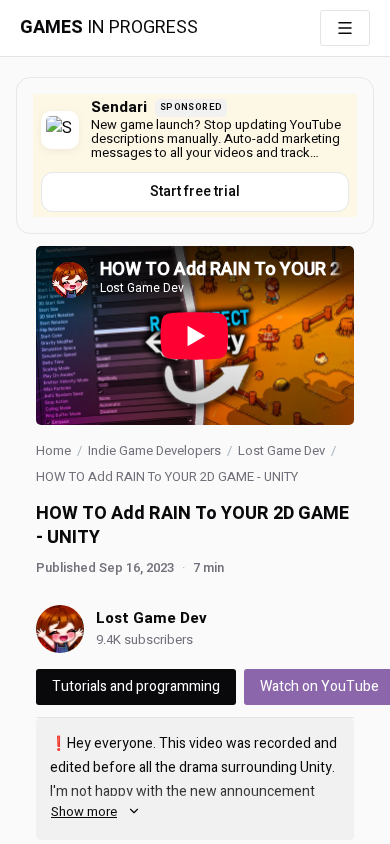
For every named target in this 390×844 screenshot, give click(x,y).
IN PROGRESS (109, 28)
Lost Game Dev (281, 450)
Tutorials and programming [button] (136, 686)
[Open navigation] (345, 28)
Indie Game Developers (154, 450)
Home (53, 450)
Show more (84, 811)
